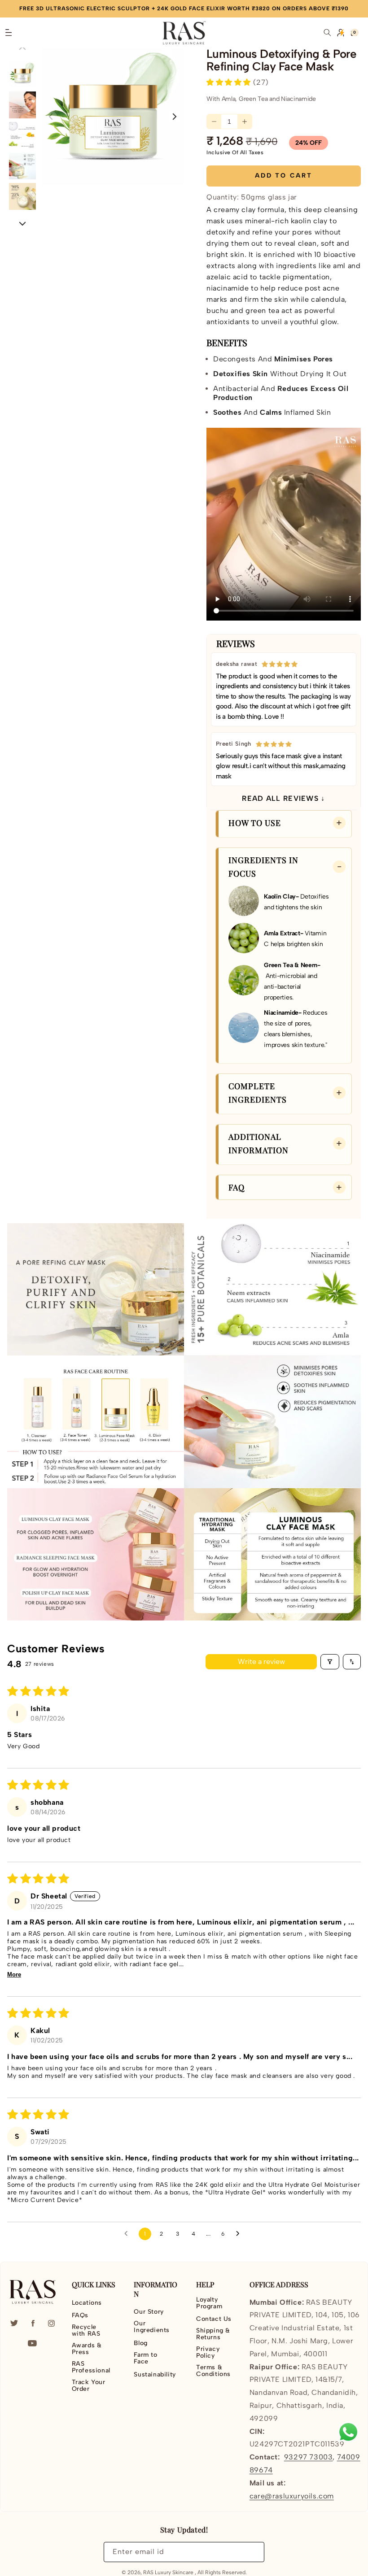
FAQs (80, 2315)
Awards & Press (87, 2349)
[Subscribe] (252, 2552)
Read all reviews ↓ (283, 798)
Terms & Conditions (213, 2371)
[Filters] (330, 1662)
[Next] (23, 223)
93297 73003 (309, 2457)
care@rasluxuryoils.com (292, 2496)
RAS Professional (91, 2367)
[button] (9, 33)
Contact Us (214, 2319)
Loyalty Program (209, 2303)
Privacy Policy (208, 2352)
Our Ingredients (152, 2327)
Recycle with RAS (86, 2330)
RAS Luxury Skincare (168, 2572)
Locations (87, 2303)
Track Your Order (89, 2385)
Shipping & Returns (213, 2334)
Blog (140, 2343)
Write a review (261, 1662)
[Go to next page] (240, 2234)
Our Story (149, 2312)
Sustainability (155, 2374)
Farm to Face (145, 2358)
